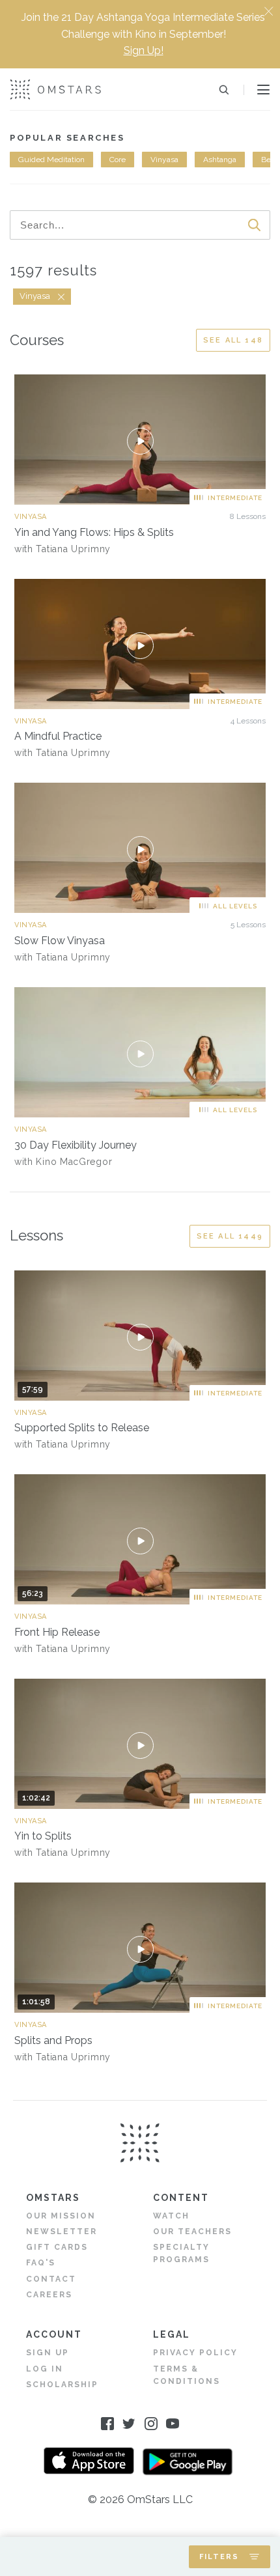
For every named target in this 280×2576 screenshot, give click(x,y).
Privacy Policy (195, 2353)
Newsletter (62, 2232)
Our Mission (61, 2216)
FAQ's (41, 2263)
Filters (219, 2557)
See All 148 (233, 340)
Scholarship (62, 2385)
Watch (171, 2216)
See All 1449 (230, 1236)
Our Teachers (192, 2232)
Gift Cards (57, 2247)
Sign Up (48, 2353)
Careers (49, 2295)
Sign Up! (144, 50)
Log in (45, 2369)
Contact (51, 2279)
